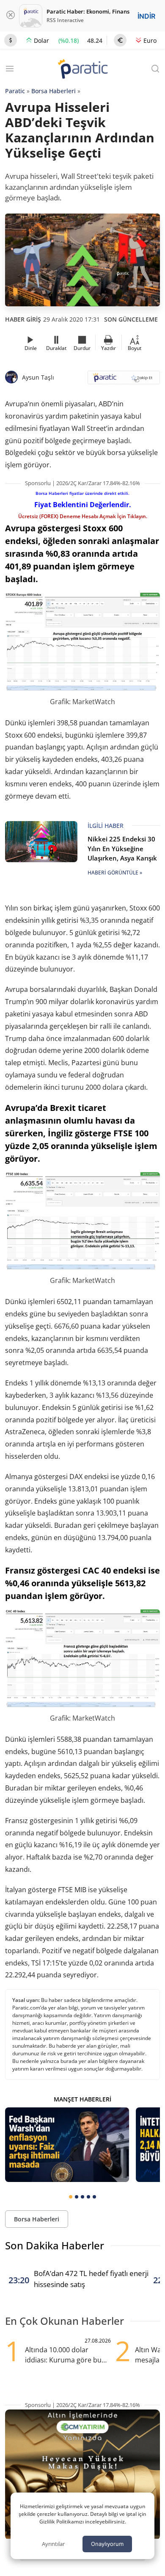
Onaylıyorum (107, 2544)
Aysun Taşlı (38, 377)
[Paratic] (82, 70)
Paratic (15, 91)
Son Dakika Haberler (55, 2245)
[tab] (71, 2197)
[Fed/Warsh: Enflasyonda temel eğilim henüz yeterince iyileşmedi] (67, 2145)
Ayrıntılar (53, 2544)
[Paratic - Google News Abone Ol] (124, 380)
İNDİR (146, 16)
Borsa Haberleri (54, 91)
